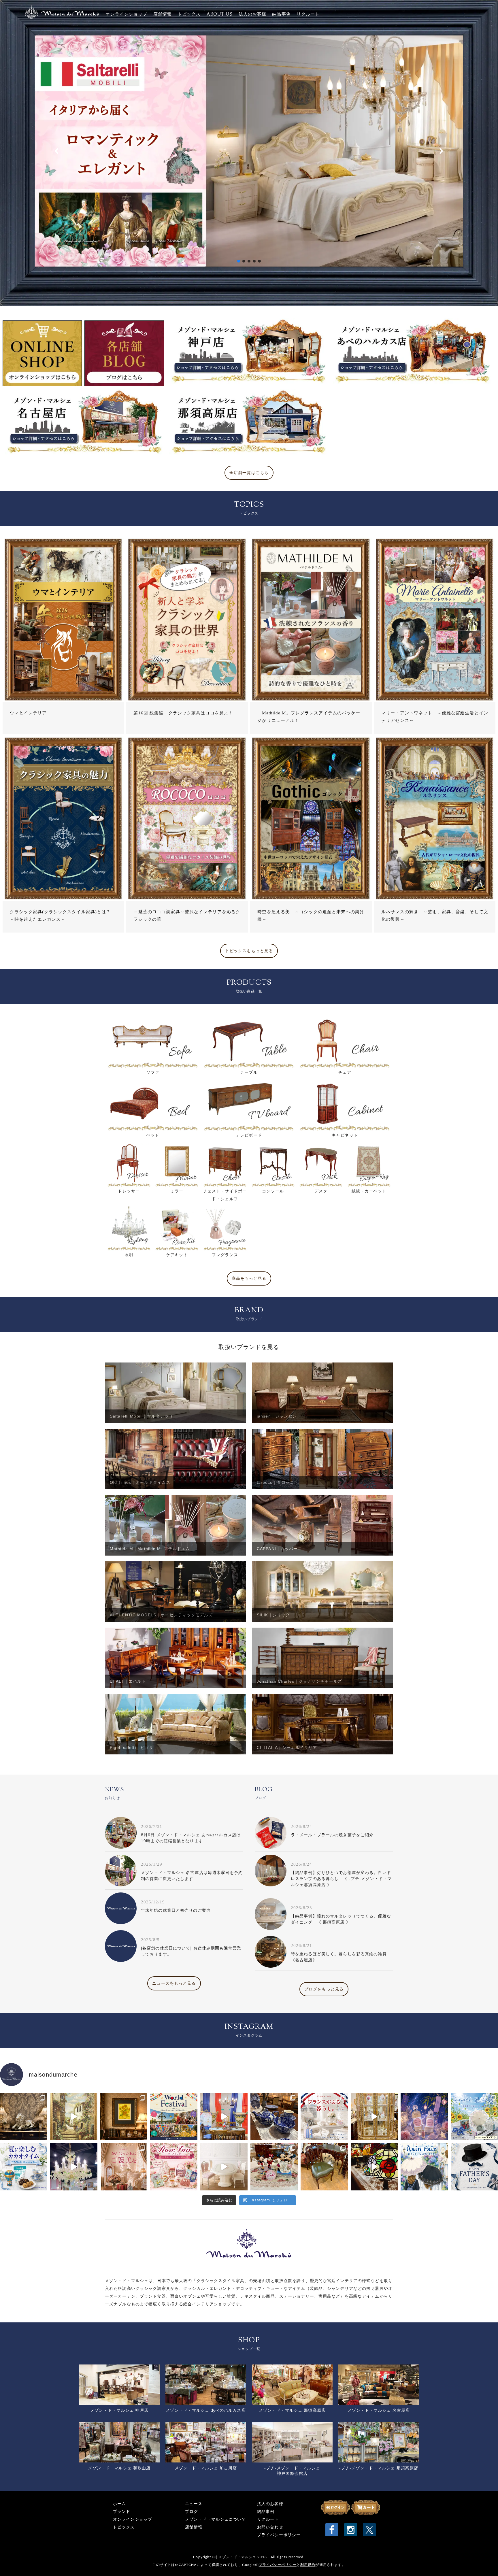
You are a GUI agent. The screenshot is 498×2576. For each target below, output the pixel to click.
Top (484, 2562)
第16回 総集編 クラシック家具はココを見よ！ (183, 713)
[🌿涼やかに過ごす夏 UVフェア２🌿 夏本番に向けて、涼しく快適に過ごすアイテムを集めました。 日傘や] (474, 2117)
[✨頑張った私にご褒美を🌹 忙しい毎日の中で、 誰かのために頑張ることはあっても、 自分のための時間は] (124, 2167)
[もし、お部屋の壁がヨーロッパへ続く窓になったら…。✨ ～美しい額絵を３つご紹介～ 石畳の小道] (74, 2117)
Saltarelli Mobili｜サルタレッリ (142, 1416)
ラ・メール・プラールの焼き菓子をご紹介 (332, 1835)
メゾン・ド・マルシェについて (216, 2519)
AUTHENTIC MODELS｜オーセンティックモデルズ (161, 1615)
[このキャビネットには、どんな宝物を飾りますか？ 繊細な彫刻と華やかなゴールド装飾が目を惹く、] (374, 2117)
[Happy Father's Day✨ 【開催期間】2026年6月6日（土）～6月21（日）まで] (474, 2167)
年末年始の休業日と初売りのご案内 (176, 1910)
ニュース (194, 2504)
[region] (249, 151)
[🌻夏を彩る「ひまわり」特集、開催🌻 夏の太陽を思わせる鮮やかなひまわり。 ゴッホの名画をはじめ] (124, 2117)
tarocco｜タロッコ (276, 1482)
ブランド (122, 2512)
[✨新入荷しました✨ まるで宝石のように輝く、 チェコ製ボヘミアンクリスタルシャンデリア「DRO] (74, 2167)
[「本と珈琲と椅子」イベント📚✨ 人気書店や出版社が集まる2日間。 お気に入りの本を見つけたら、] (324, 2167)
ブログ (192, 2512)
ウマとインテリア (28, 713)
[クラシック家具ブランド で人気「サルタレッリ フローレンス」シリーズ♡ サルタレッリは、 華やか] (224, 2167)
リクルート (308, 15)
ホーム (119, 2504)
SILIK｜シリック (273, 1615)
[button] (249, 151)
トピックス (189, 15)
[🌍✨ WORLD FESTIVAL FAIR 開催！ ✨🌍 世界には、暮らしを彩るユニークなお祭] (174, 2117)
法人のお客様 (253, 15)
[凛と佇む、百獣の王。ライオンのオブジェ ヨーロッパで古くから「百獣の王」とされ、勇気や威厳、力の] (24, 2117)
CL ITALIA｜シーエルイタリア (287, 1747)
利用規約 (308, 2565)
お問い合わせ (270, 2527)
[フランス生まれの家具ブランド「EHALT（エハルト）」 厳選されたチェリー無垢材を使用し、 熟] (224, 2117)
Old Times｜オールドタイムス (140, 1482)
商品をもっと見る (249, 1278)
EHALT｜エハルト (128, 1681)
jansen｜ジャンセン (277, 1416)
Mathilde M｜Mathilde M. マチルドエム (150, 1549)
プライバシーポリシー (279, 2535)
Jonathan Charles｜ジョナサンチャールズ (299, 1681)
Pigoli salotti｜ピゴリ (132, 1747)
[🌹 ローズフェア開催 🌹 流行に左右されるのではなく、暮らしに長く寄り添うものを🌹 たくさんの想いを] (174, 2167)
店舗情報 (163, 15)
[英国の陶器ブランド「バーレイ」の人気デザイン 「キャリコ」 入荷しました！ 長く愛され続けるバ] (274, 2117)
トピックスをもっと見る (249, 951)
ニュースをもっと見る (174, 1983)
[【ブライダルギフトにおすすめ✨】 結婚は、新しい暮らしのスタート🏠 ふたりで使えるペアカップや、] (274, 2167)
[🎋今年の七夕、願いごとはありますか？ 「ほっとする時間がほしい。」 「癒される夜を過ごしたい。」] (424, 2117)
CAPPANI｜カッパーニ (280, 1549)
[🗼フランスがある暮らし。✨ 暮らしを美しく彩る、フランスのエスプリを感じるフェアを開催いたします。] (324, 2117)
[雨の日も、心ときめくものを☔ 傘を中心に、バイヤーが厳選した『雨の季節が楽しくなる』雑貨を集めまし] (424, 2167)
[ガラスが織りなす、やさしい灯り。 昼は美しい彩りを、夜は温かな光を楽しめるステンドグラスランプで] (374, 2167)
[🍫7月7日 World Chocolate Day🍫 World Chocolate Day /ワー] (24, 2167)
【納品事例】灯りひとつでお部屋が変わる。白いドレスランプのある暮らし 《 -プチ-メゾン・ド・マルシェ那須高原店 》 (341, 1879)
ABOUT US (220, 15)
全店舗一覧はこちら (249, 473)
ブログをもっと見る (324, 1989)
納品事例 (281, 15)
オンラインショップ (126, 15)
